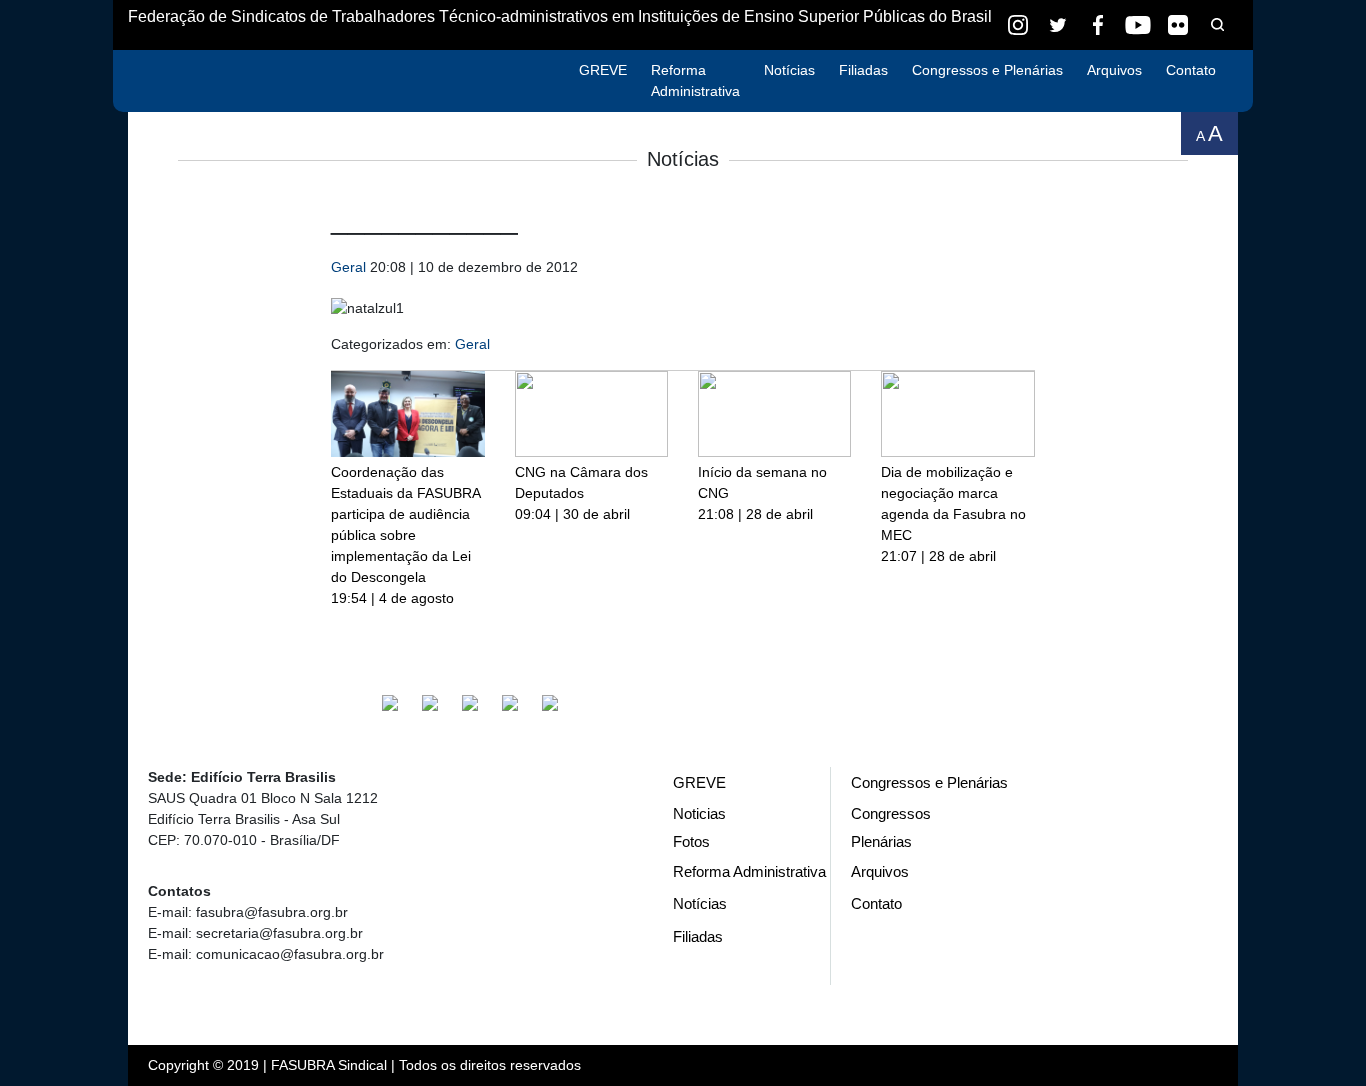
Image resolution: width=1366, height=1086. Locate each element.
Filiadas (863, 70)
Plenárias (881, 841)
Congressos (891, 813)
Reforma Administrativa (695, 80)
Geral (348, 267)
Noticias (699, 813)
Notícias (789, 70)
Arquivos (1114, 70)
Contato (1191, 70)
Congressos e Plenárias (987, 70)
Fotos (691, 841)
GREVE (603, 70)
